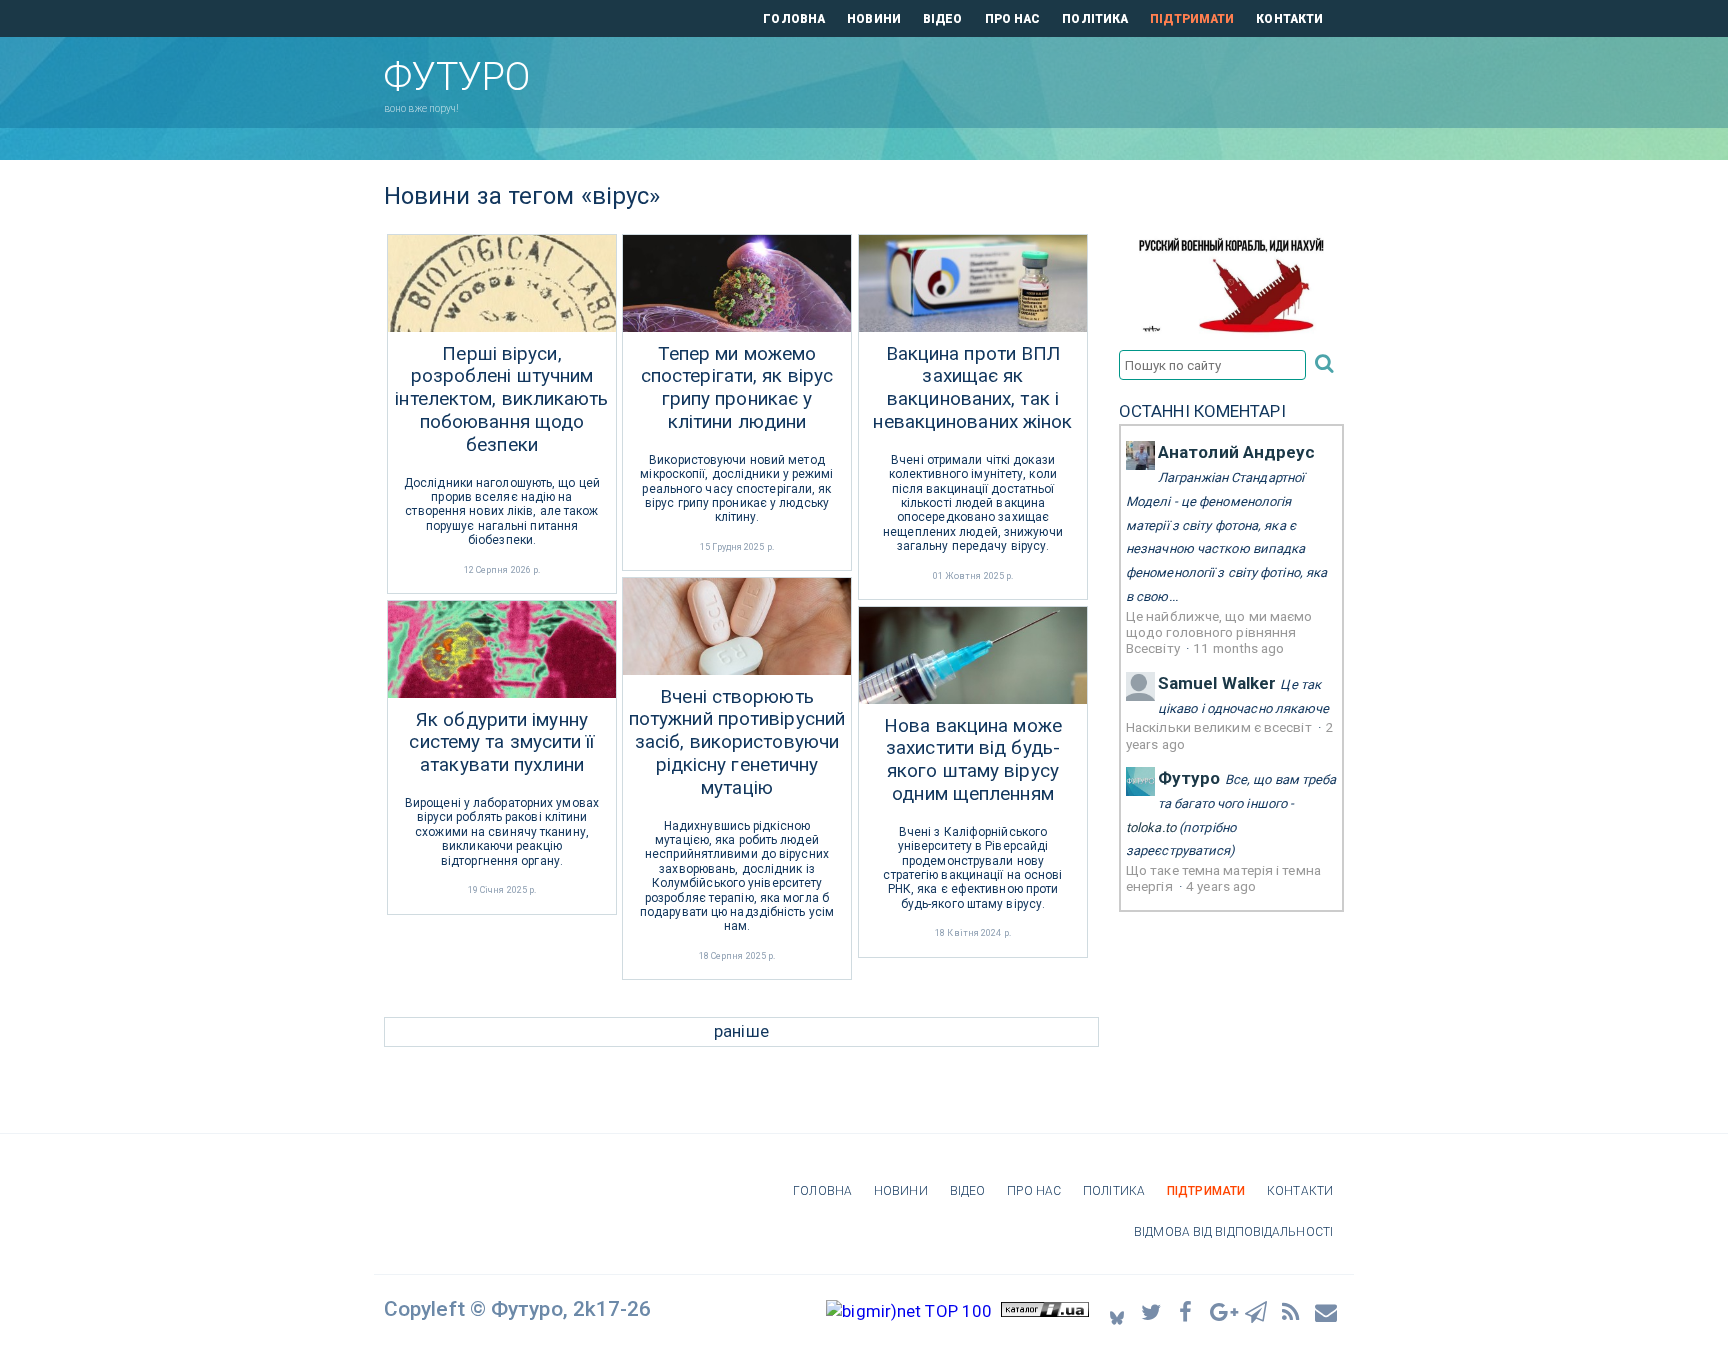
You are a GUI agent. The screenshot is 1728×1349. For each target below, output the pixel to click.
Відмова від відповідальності (1233, 1232)
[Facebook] (1187, 1311)
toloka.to (1151, 827)
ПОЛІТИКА (1095, 19)
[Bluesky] (1117, 1311)
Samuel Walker (1217, 683)
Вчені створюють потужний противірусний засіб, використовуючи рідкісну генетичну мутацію (737, 742)
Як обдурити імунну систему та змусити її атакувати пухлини (501, 743)
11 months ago (1238, 648)
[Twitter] (1152, 1311)
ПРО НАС (1013, 19)
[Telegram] (1257, 1311)
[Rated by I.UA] (1045, 1311)
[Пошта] (1327, 1311)
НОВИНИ (874, 19)
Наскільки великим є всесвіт (1220, 727)
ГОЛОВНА (794, 19)
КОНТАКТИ (1289, 19)
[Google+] (1222, 1311)
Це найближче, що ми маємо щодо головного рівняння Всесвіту (1219, 632)
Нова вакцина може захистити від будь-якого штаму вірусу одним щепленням (973, 760)
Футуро (1189, 778)
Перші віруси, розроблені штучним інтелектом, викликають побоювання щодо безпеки (501, 399)
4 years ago (1221, 886)
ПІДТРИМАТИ (1192, 19)
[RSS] (1292, 1311)
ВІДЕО (943, 19)
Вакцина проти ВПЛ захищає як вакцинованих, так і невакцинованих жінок (972, 388)
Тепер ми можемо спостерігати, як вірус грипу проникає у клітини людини (737, 388)
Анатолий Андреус (1237, 452)
